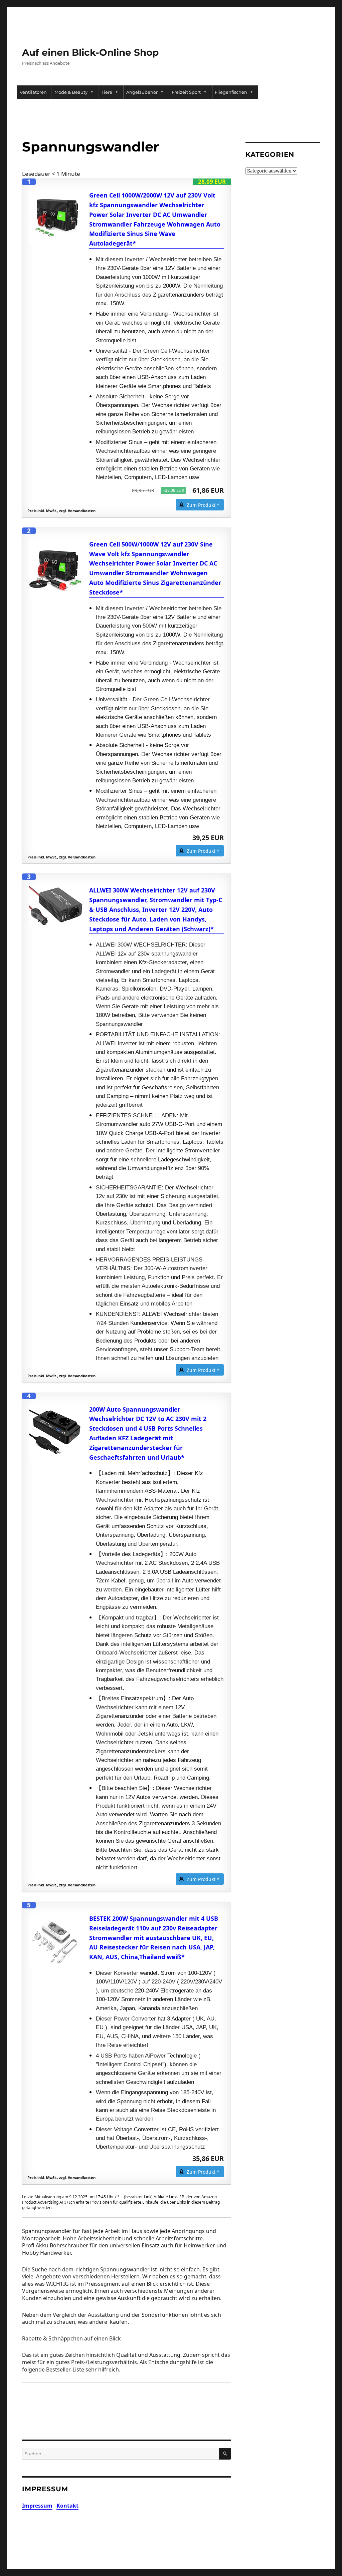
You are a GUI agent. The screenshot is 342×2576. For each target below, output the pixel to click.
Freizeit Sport (186, 92)
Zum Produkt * (203, 505)
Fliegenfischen (231, 92)
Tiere (107, 92)
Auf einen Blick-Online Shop (90, 52)
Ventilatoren (33, 92)
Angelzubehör (142, 92)
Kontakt (67, 2506)
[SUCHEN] (225, 2454)
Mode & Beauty (71, 92)
